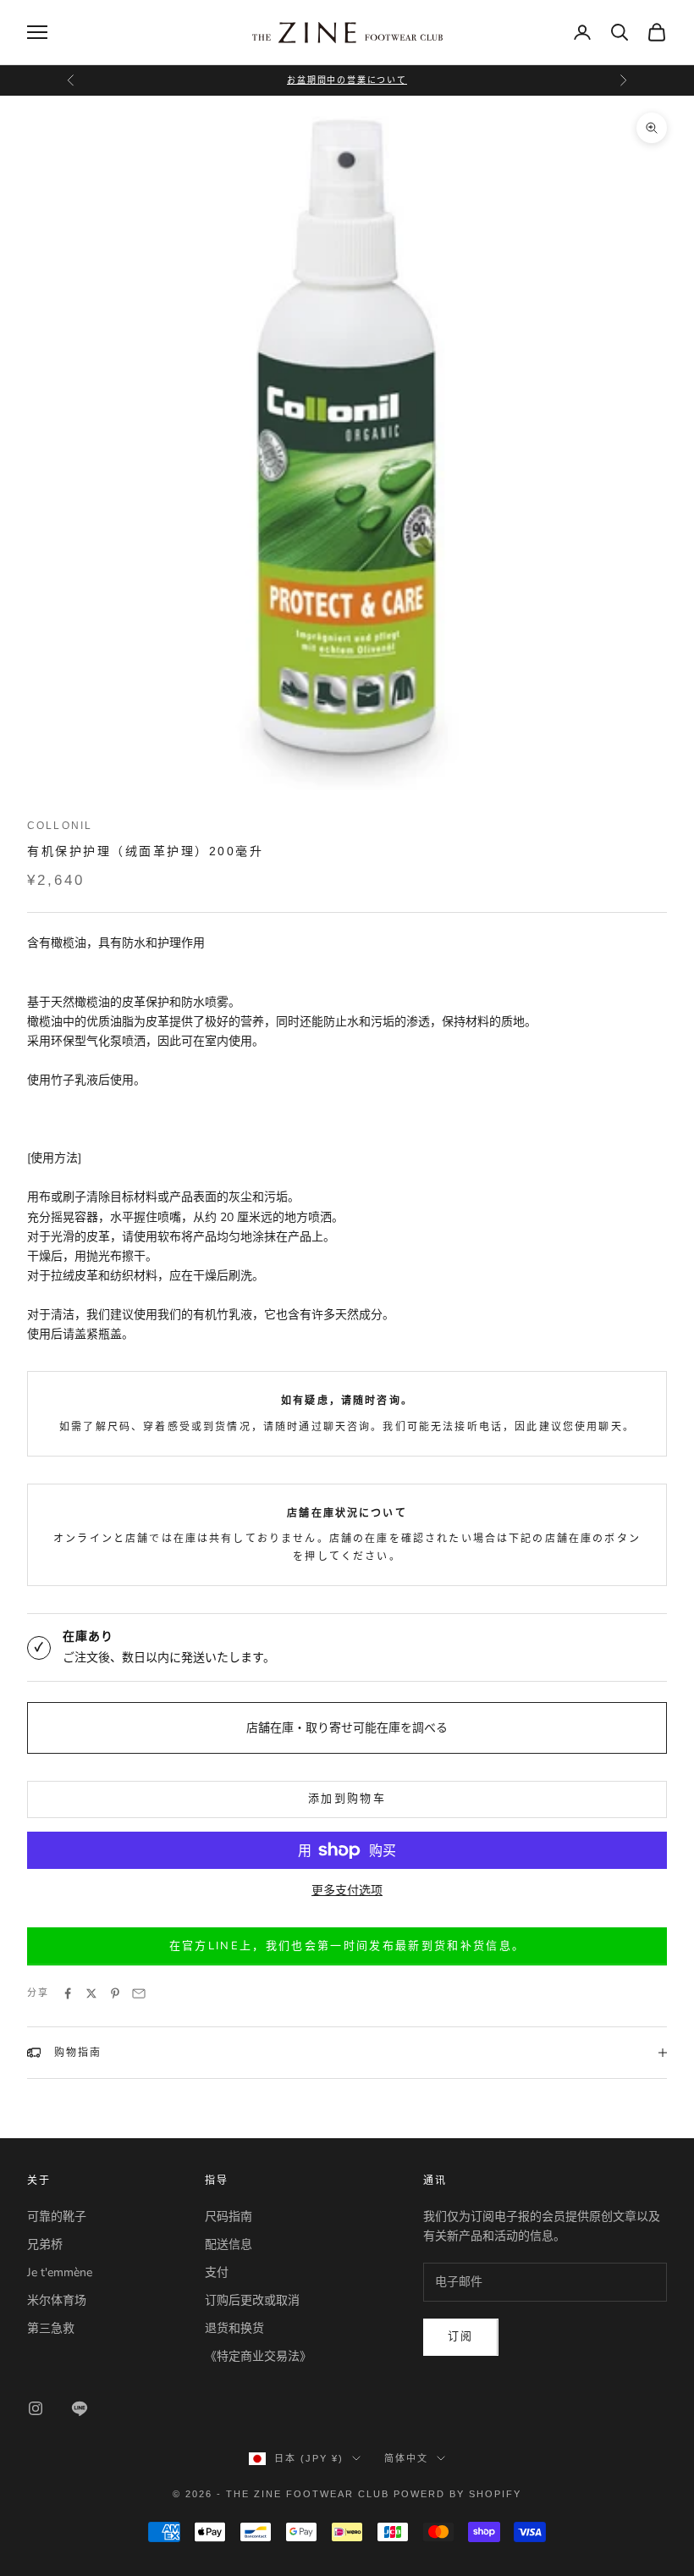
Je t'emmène (60, 2272)
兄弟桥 (45, 2244)
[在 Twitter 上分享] (91, 1993)
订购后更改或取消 (252, 2300)
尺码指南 (229, 2217)
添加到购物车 (347, 1799)
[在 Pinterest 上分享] (115, 1993)
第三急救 (51, 2328)
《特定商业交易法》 (258, 2356)
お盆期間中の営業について (347, 80)
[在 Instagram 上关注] (36, 2408)
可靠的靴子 (57, 2217)
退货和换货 (234, 2328)
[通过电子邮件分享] (139, 1993)
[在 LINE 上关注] (80, 2408)
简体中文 (406, 2458)
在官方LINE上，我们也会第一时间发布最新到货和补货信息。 (347, 1946)
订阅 (461, 2336)
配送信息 (229, 2244)
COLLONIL (60, 826)
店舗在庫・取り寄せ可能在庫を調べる (347, 1728)
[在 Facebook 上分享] (68, 1993)
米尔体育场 (57, 2300)
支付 (217, 2272)
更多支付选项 (347, 1891)
